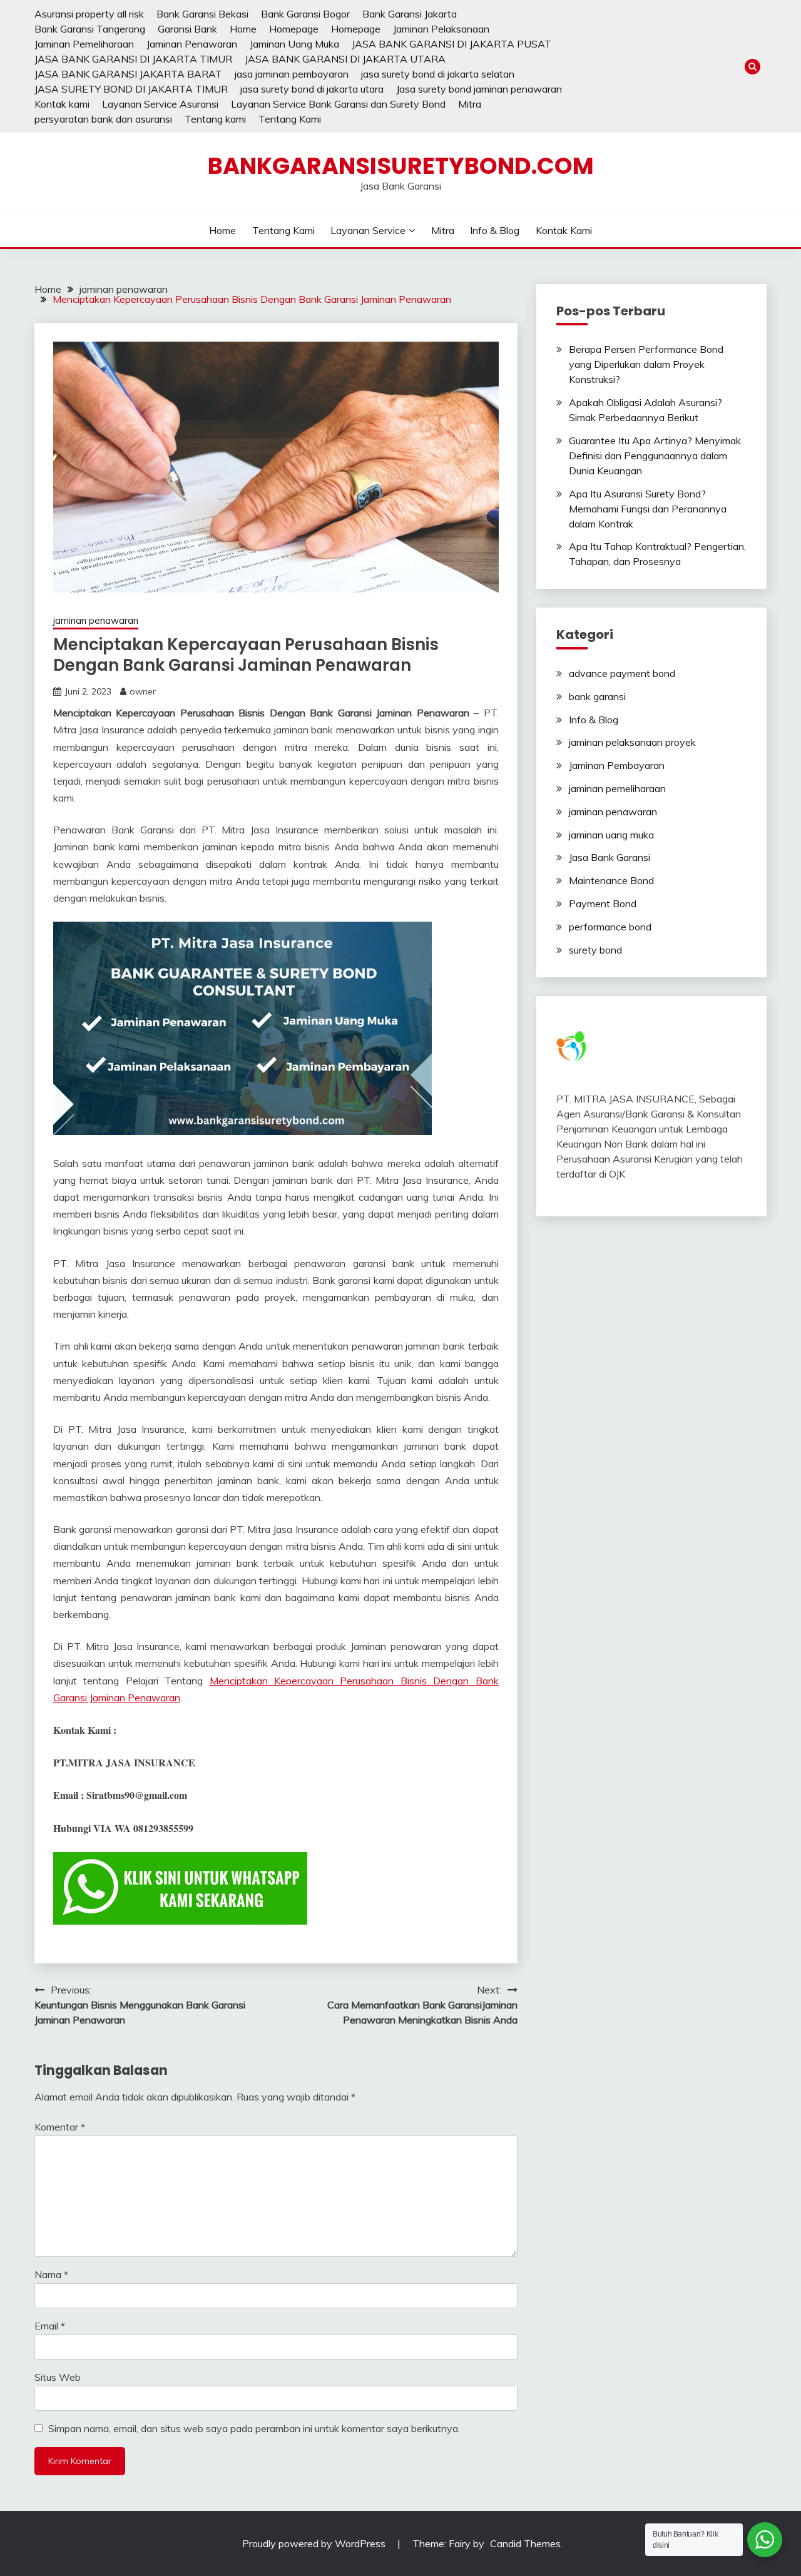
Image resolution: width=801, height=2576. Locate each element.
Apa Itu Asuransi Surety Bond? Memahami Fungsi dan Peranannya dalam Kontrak (648, 509)
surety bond (595, 950)
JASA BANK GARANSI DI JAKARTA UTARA (345, 59)
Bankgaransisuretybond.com (401, 166)
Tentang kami (215, 119)
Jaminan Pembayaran (617, 765)
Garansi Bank (187, 29)
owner (143, 691)
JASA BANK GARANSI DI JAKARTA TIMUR (133, 59)
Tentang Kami (290, 119)
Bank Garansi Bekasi (202, 14)
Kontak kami (62, 104)
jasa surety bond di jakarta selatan (438, 74)
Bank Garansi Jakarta (410, 14)
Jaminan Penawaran (192, 44)
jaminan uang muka (611, 835)
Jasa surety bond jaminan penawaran (479, 89)
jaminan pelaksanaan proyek (632, 742)
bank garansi (597, 696)
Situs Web (58, 2377)
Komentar (60, 2127)
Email (50, 2326)
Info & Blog (495, 230)
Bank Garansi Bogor (305, 14)
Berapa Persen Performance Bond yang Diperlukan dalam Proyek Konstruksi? (646, 364)
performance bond (610, 927)
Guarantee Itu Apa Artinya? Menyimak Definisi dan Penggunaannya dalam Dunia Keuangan (655, 456)
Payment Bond (603, 904)
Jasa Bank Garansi (610, 857)
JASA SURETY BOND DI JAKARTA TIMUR (131, 89)
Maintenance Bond (611, 880)
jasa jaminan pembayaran (292, 74)
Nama (51, 2274)
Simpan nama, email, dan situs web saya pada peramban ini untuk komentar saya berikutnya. (254, 2428)
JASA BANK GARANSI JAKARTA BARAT (128, 74)
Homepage (294, 29)
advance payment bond (622, 673)
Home (243, 29)
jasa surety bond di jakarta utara (312, 89)
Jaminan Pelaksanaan (441, 29)
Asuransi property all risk (89, 14)
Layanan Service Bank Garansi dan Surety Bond (338, 104)
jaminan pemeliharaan (617, 788)
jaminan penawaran (96, 620)
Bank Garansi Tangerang (90, 29)
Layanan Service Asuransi (160, 104)
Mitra (470, 104)
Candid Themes (525, 2543)
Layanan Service (368, 230)
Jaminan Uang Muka (294, 44)
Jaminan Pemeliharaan (84, 44)
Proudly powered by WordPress (315, 2543)
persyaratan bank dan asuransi (103, 119)
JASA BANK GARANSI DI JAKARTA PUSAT (452, 44)
